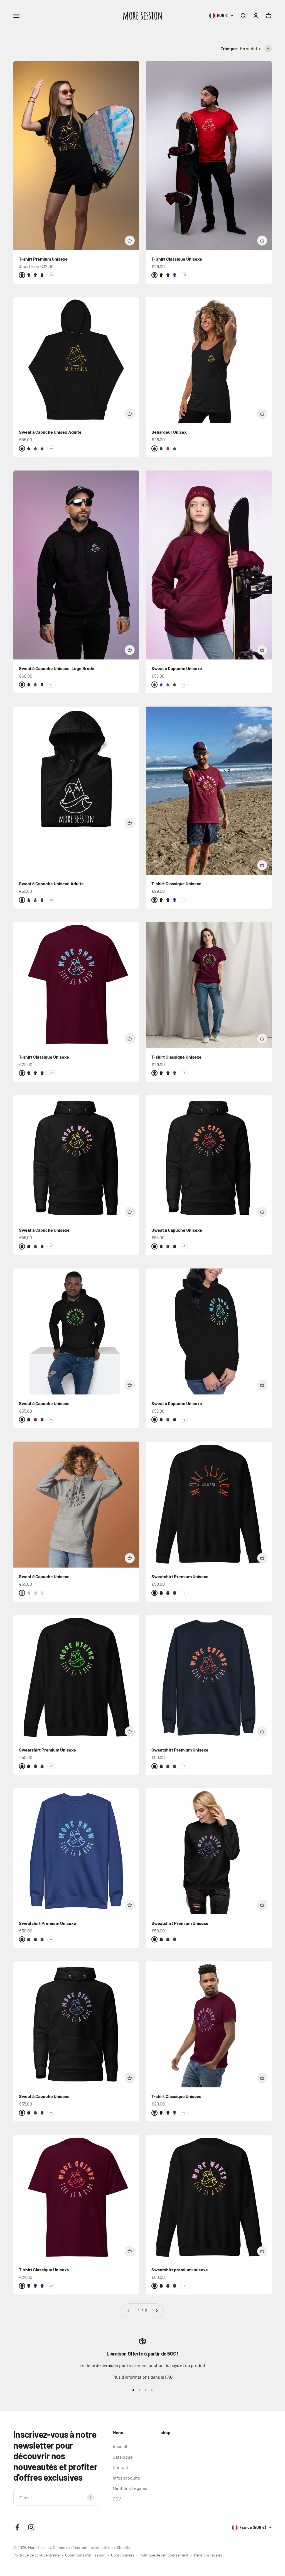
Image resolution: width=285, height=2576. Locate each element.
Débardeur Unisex (169, 432)
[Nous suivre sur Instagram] (31, 2527)
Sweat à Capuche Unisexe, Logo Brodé (57, 668)
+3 (51, 275)
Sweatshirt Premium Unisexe (180, 1576)
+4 (51, 448)
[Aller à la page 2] (156, 2311)
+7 (51, 685)
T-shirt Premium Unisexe (43, 259)
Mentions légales (208, 2555)
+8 (51, 900)
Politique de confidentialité (36, 2555)
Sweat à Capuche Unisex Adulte (50, 432)
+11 (184, 275)
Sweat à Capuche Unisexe (177, 668)
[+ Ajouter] (130, 241)
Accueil (120, 2446)
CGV (117, 2499)
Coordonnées (123, 2555)
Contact (121, 2467)
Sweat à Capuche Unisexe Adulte (51, 883)
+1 (184, 1766)
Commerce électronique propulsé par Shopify (91, 2547)
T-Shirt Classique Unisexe (177, 259)
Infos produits (126, 2478)
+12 (52, 1073)
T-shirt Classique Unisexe (176, 883)
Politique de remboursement (164, 2555)
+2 (51, 1246)
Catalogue (123, 2457)
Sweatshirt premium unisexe (180, 2270)
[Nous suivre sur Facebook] (17, 2527)
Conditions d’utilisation (85, 2555)
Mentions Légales (130, 2488)
